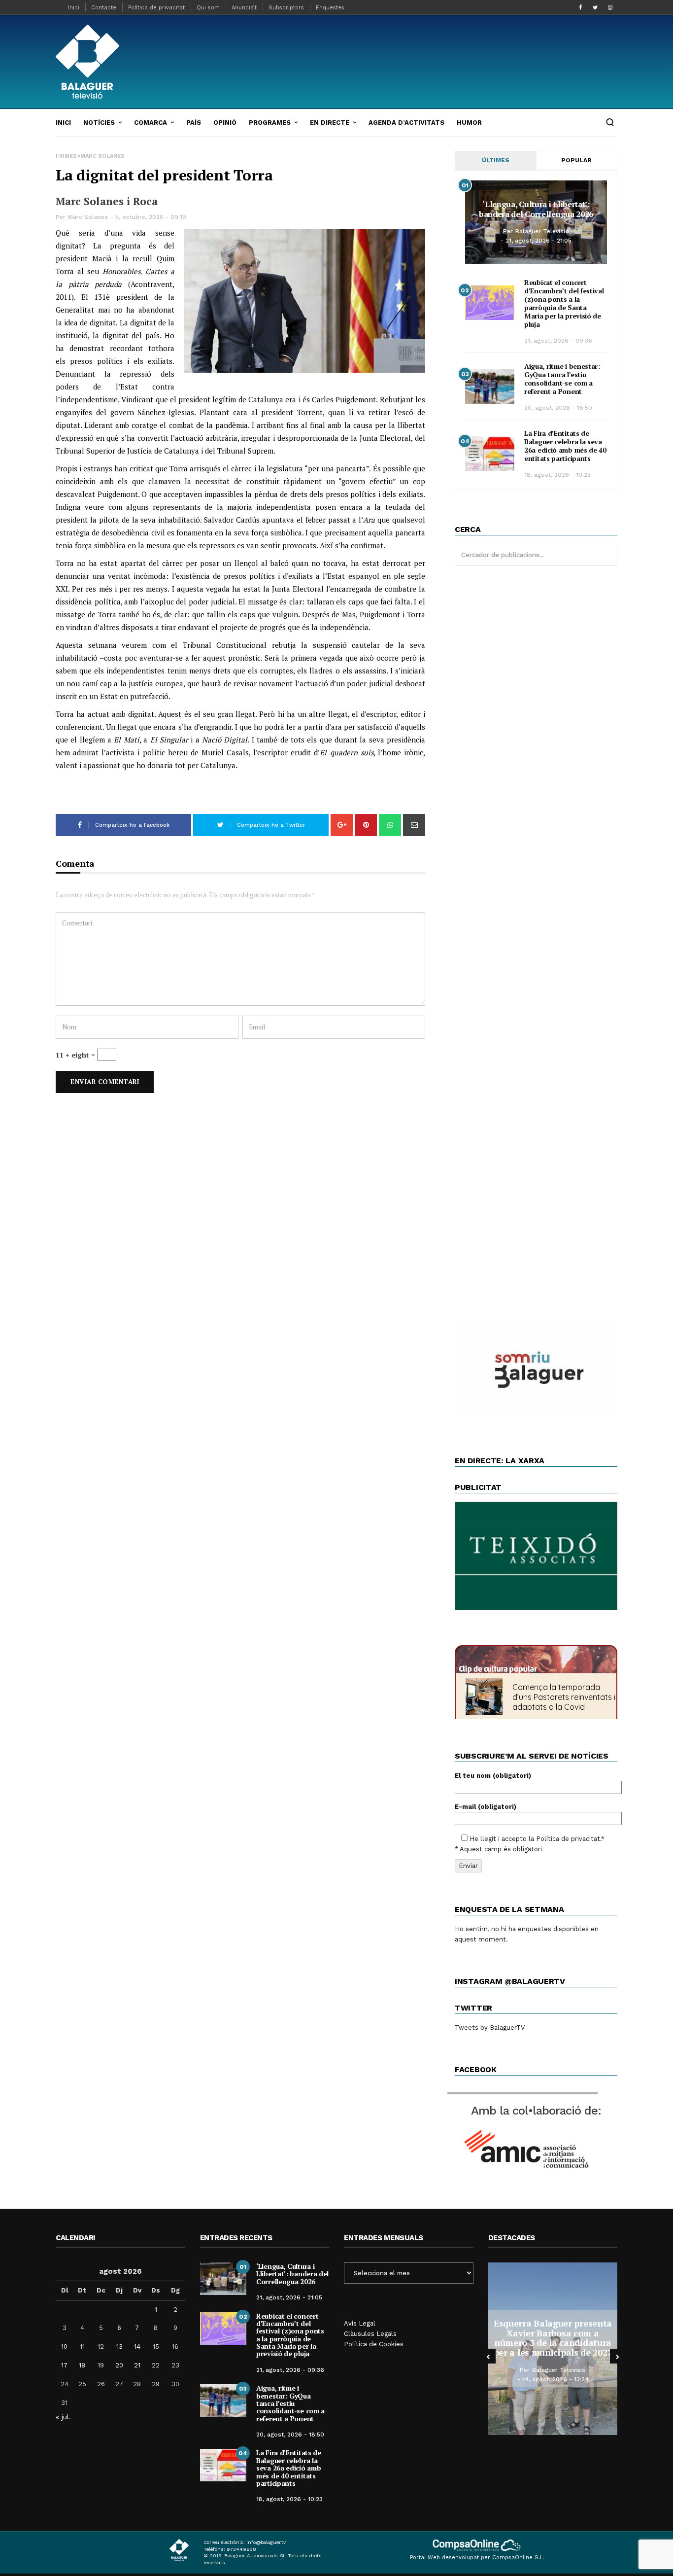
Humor (469, 123)
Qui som (208, 8)
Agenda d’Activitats (406, 123)
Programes (270, 123)
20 (119, 2365)
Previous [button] (488, 2356)
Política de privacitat (156, 8)
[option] (520, 2349)
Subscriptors (286, 8)
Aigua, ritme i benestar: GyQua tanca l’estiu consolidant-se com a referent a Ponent (562, 379)
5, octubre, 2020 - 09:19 (151, 217)
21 (137, 2365)
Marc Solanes (88, 217)
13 (119, 2347)
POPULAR (576, 160)
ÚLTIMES (496, 160)
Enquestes (330, 8)
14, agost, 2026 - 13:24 (522, 2379)
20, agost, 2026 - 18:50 (558, 408)
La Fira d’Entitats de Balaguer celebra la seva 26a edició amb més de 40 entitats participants (565, 446)
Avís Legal (360, 2323)
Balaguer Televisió (542, 231)
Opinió (225, 123)
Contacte (104, 8)
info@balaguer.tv (266, 2542)
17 (64, 2365)
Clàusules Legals (370, 2334)
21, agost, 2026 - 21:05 (538, 241)
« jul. (63, 2417)
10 (64, 2347)
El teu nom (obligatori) (493, 1776)
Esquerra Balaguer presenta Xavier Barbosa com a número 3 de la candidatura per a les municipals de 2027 (520, 2338)
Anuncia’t (244, 8)
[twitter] (595, 7)
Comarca (151, 123)
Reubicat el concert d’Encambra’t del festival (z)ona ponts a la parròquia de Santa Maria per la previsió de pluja (564, 303)
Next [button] (617, 2356)
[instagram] (610, 7)
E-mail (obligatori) (486, 1807)
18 (82, 2365)
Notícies (99, 123)
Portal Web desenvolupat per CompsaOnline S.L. (477, 2558)
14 (137, 2347)
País (194, 123)
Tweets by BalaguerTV (490, 2028)
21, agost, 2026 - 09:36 (558, 341)
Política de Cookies (374, 2344)
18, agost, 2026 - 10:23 (557, 475)
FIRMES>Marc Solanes (90, 156)
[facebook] (580, 7)
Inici (74, 8)
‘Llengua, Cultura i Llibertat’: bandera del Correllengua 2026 (536, 209)
